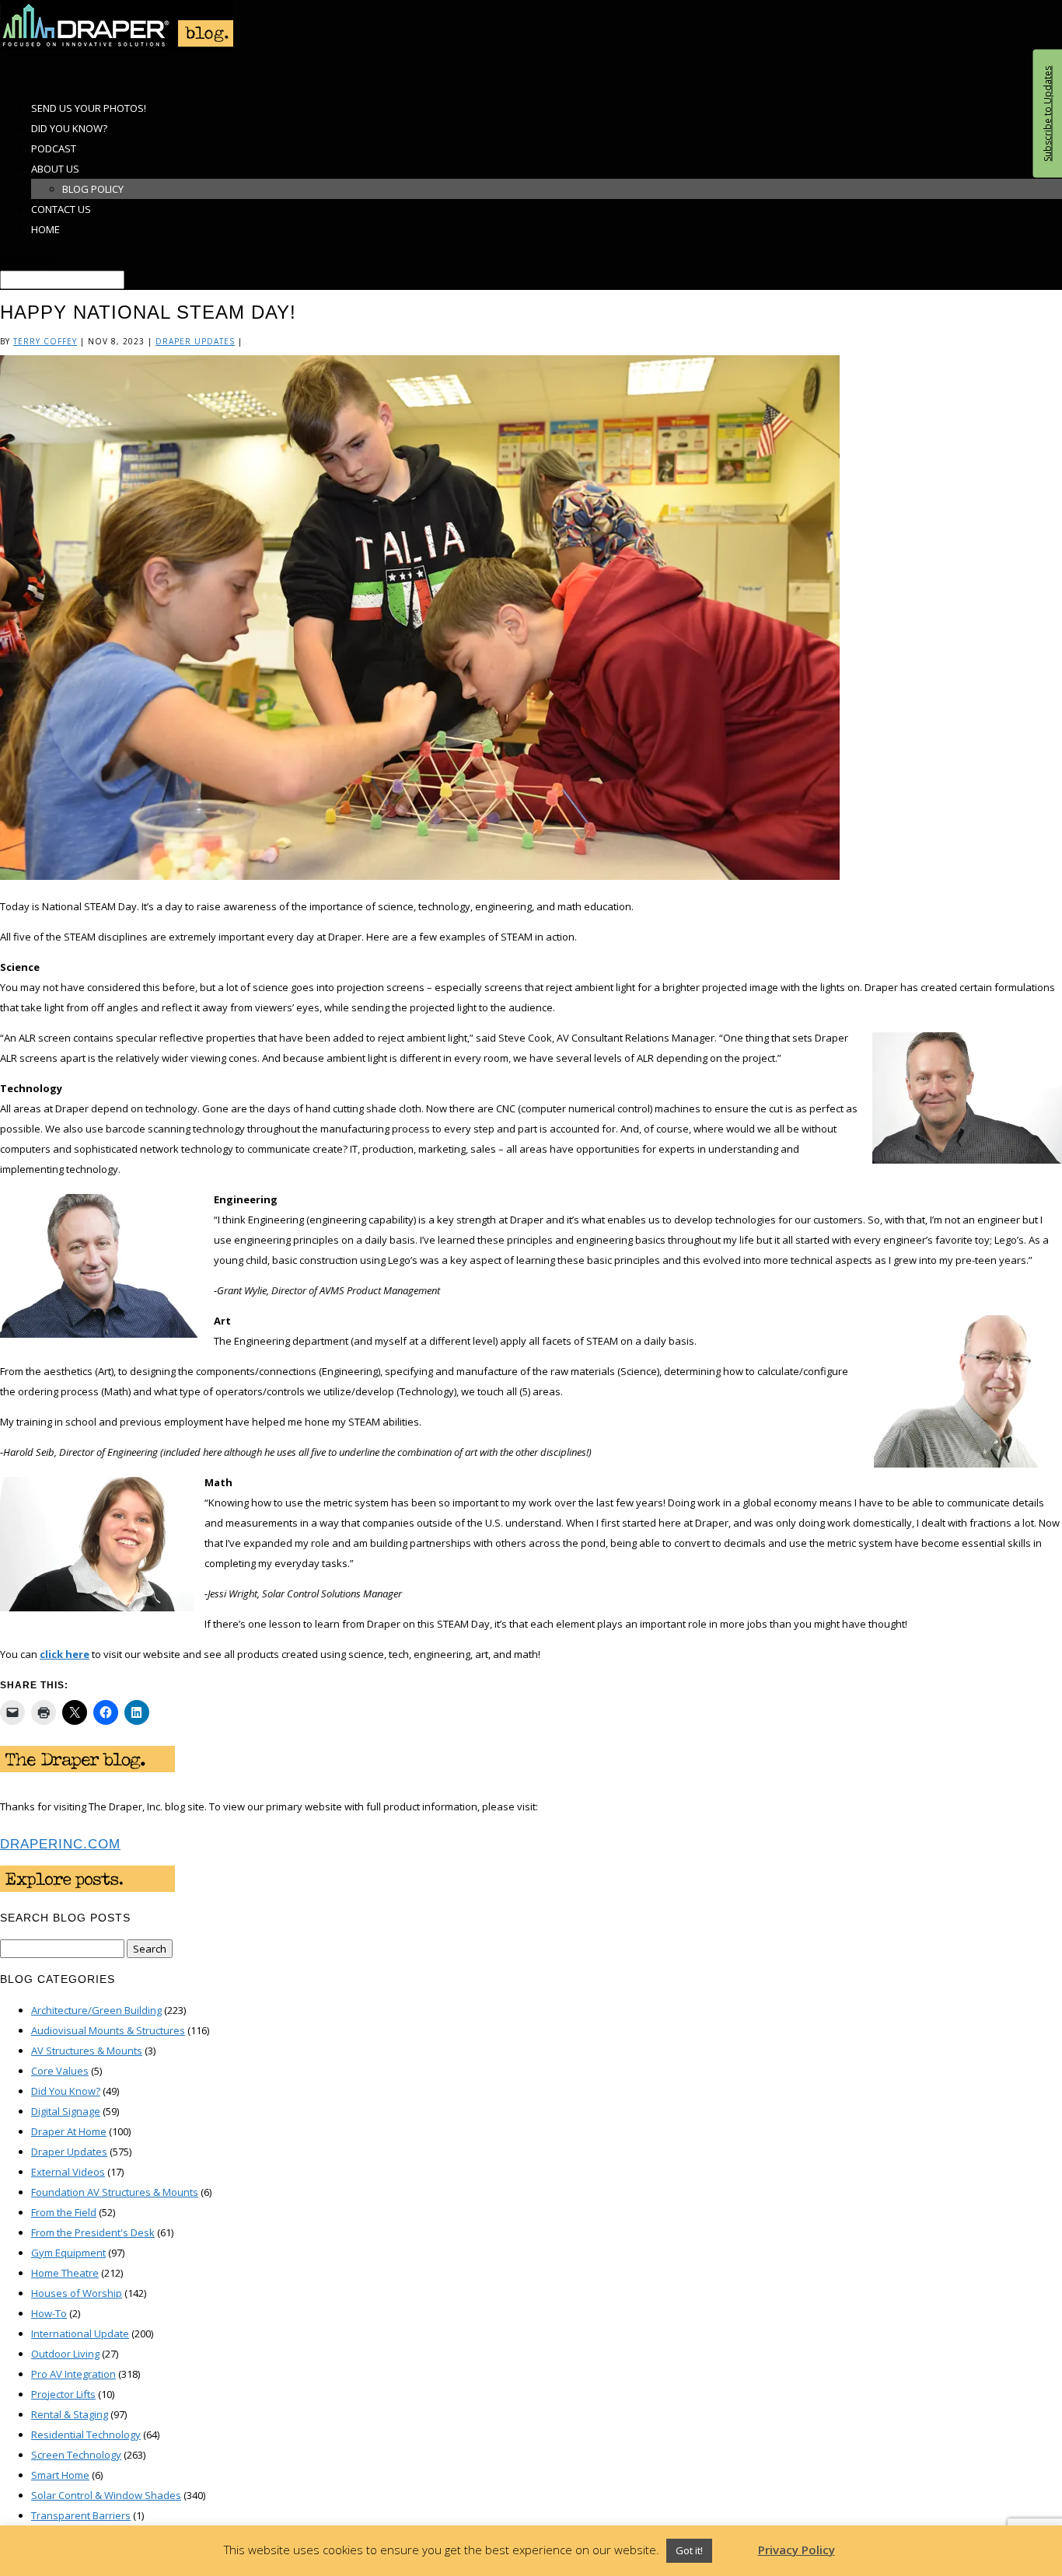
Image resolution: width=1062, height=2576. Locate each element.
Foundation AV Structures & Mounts (115, 2192)
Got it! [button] (689, 2550)
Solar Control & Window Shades (106, 2495)
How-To (49, 2313)
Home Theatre (65, 2273)
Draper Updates (195, 341)
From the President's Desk (93, 2232)
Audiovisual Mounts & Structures (108, 2030)
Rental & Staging (70, 2414)
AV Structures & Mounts (87, 2051)
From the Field (64, 2212)
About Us (55, 169)
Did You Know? (66, 2091)
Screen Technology (76, 2455)
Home (45, 229)
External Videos (68, 2172)
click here (65, 1654)
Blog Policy (93, 189)
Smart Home (60, 2475)
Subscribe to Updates (1047, 114)
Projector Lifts (63, 2394)
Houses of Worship (77, 2293)
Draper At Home (69, 2131)
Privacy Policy (796, 2550)
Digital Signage (66, 2111)
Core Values (60, 2071)
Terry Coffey (45, 341)
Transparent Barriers (81, 2515)
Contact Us (61, 209)
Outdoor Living (65, 2354)
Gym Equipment (68, 2253)
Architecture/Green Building (96, 2010)
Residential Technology (86, 2435)
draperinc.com (60, 1844)
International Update (80, 2333)
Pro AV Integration (73, 2374)
